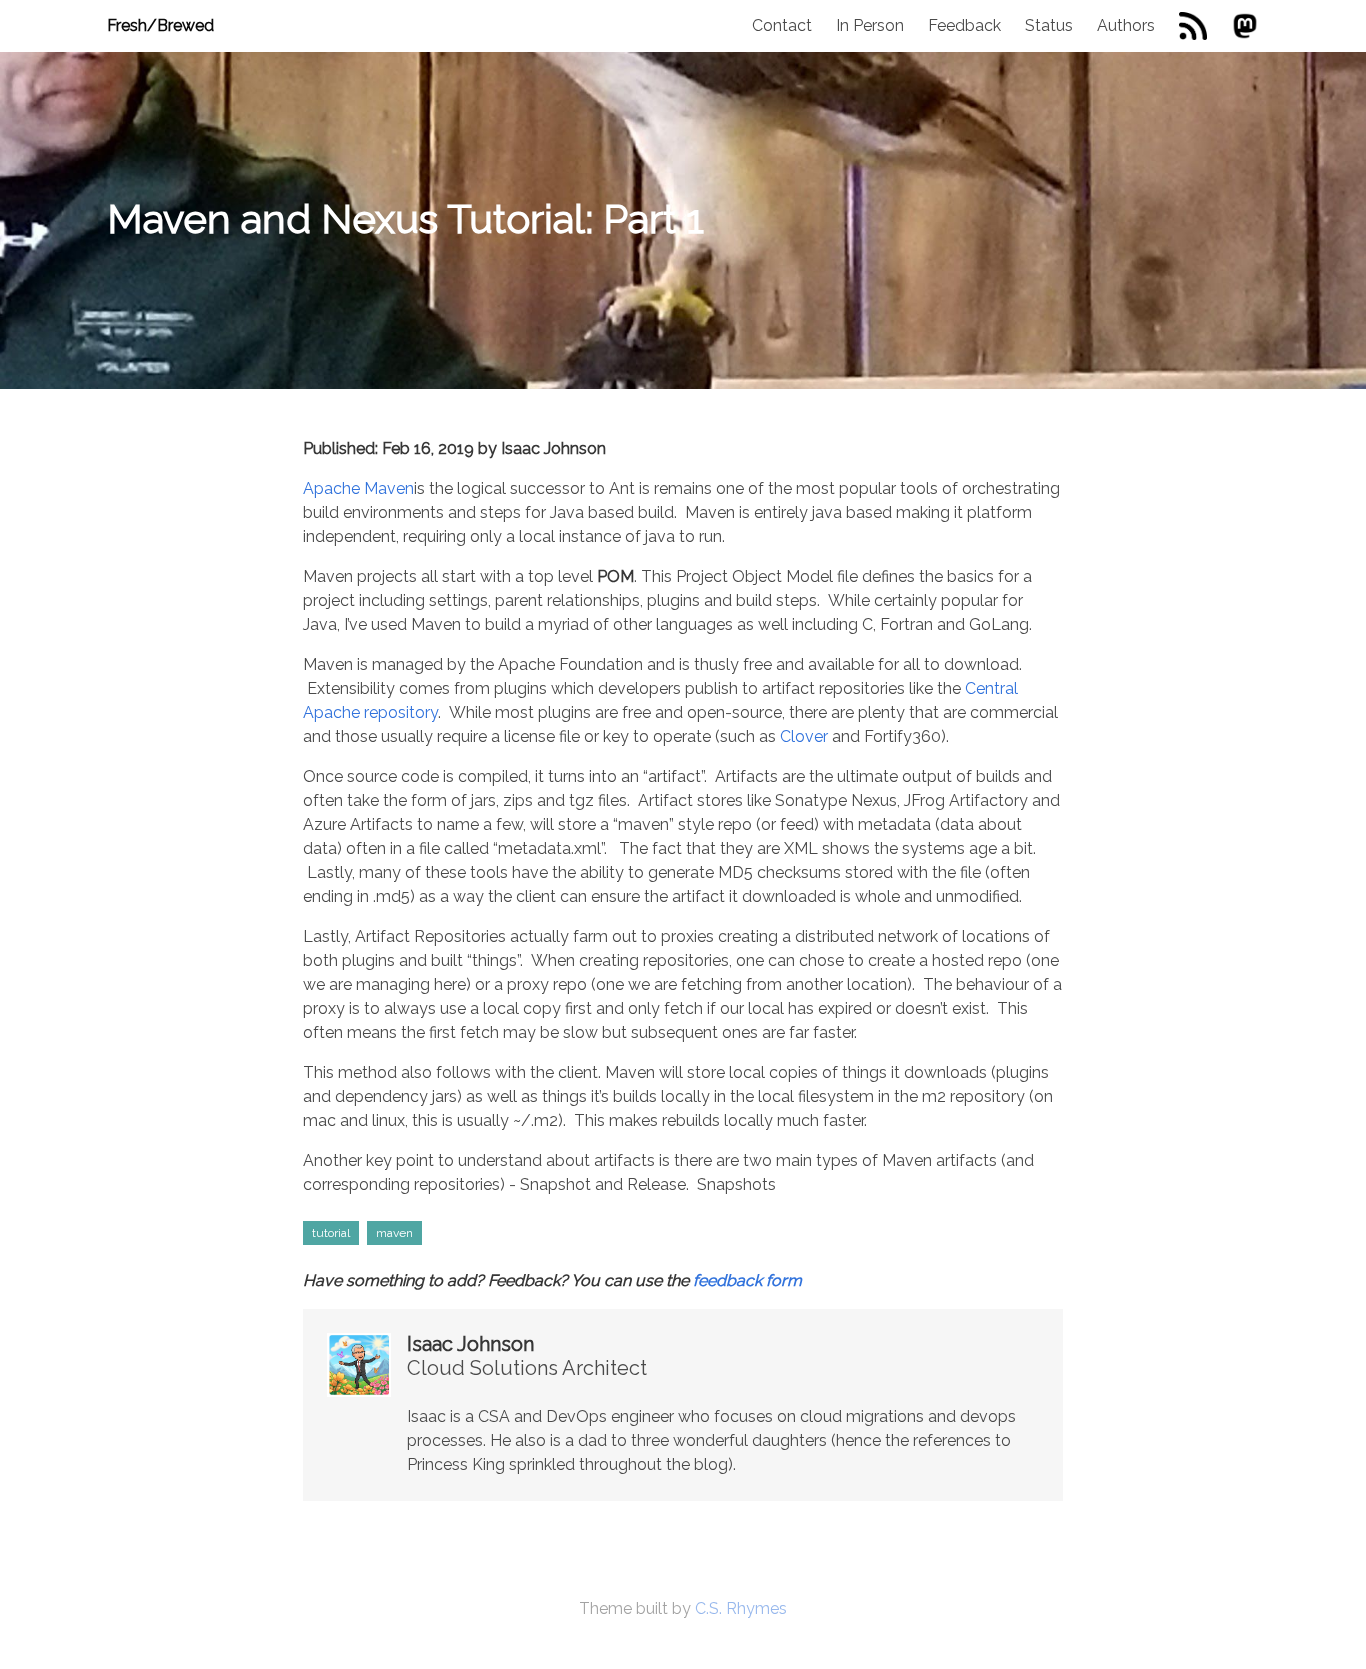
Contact (782, 25)
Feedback (964, 25)
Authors (1126, 25)
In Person (870, 25)
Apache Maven (358, 488)
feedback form (747, 1280)
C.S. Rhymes (741, 1608)
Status (1049, 25)
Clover (804, 736)
